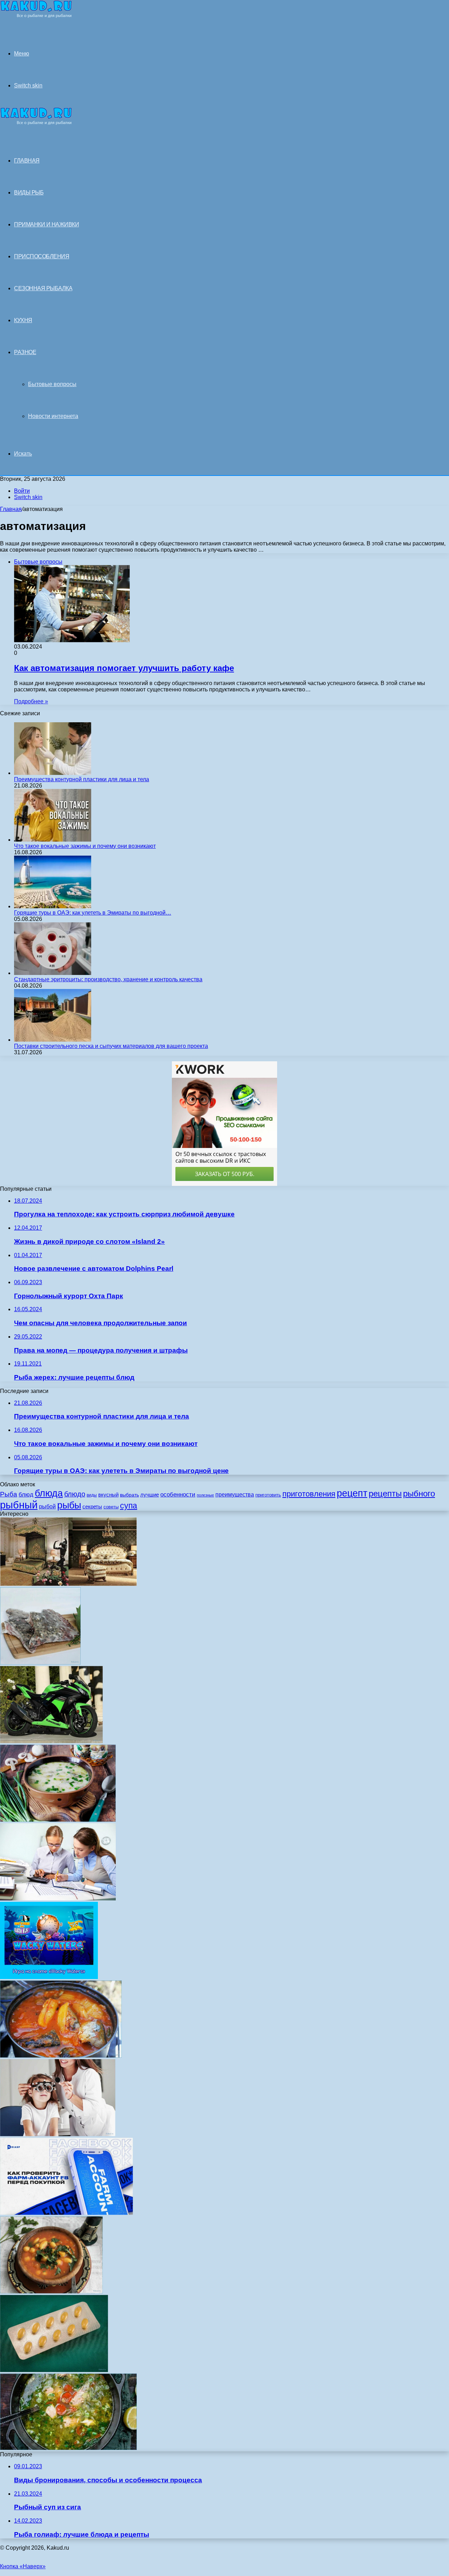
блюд (26, 1495)
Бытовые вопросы (52, 384)
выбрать (129, 1495)
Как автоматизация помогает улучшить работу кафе (124, 668)
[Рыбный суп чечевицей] (51, 2292)
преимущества (235, 1495)
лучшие (150, 1495)
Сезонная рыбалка (43, 288)
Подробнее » (31, 701)
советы (111, 1507)
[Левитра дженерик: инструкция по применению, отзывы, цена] (54, 2370)
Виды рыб (29, 192)
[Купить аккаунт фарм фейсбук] (66, 2213)
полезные (205, 1495)
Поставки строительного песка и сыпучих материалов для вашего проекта (111, 1046)
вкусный (108, 1495)
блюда (49, 1493)
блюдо (75, 1494)
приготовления (309, 1494)
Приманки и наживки (46, 224)
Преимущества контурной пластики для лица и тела (82, 779)
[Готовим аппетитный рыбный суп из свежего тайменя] (68, 2448)
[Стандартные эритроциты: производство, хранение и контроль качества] (53, 973)
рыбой (47, 1506)
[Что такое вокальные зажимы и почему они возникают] (53, 840)
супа (129, 1506)
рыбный (19, 1505)
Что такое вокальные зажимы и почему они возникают (85, 846)
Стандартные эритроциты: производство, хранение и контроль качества (108, 979)
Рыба (9, 1494)
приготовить (268, 1495)
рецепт (352, 1493)
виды (92, 1495)
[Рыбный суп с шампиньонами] (58, 1820)
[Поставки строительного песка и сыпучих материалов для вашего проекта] (53, 1040)
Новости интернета (53, 416)
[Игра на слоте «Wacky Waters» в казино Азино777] (49, 1977)
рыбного (419, 1494)
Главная (11, 509)
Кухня (23, 320)
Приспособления (42, 256)
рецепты (385, 1493)
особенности (178, 1494)
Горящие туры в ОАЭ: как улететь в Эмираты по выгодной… (93, 913)
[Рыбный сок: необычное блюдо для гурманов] (61, 2056)
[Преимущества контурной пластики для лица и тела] (53, 773)
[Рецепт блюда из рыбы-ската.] (40, 1663)
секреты (92, 1506)
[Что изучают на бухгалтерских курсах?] (58, 1898)
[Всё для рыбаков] (36, 16)
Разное (25, 352)
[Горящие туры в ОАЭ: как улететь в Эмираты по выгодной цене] (53, 906)
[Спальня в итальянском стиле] (68, 1584)
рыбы (69, 1505)
